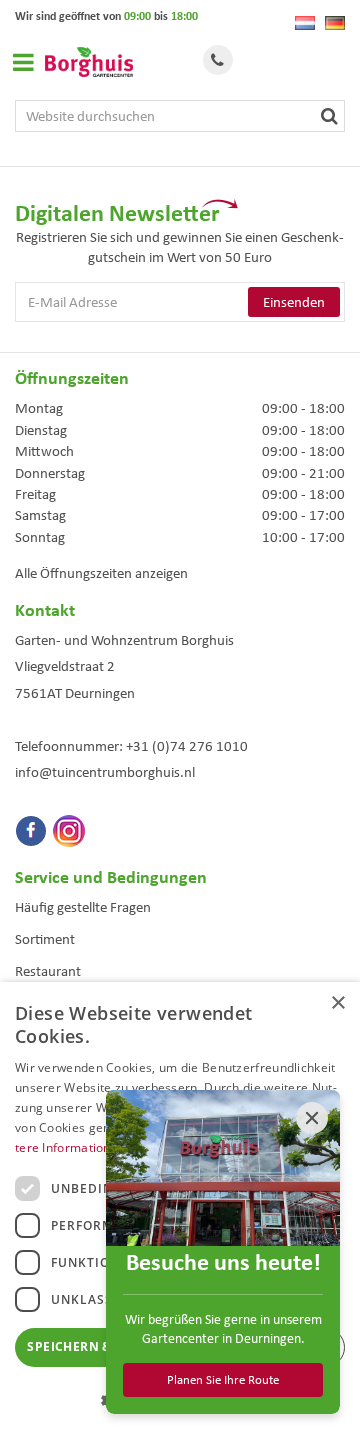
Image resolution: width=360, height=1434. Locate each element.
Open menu (23, 62)
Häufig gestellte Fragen (83, 907)
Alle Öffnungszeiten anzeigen (101, 573)
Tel (218, 60)
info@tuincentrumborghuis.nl (105, 772)
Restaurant (48, 971)
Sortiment (45, 939)
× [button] (337, 1003)
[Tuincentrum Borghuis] (89, 62)
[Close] (312, 1118)
